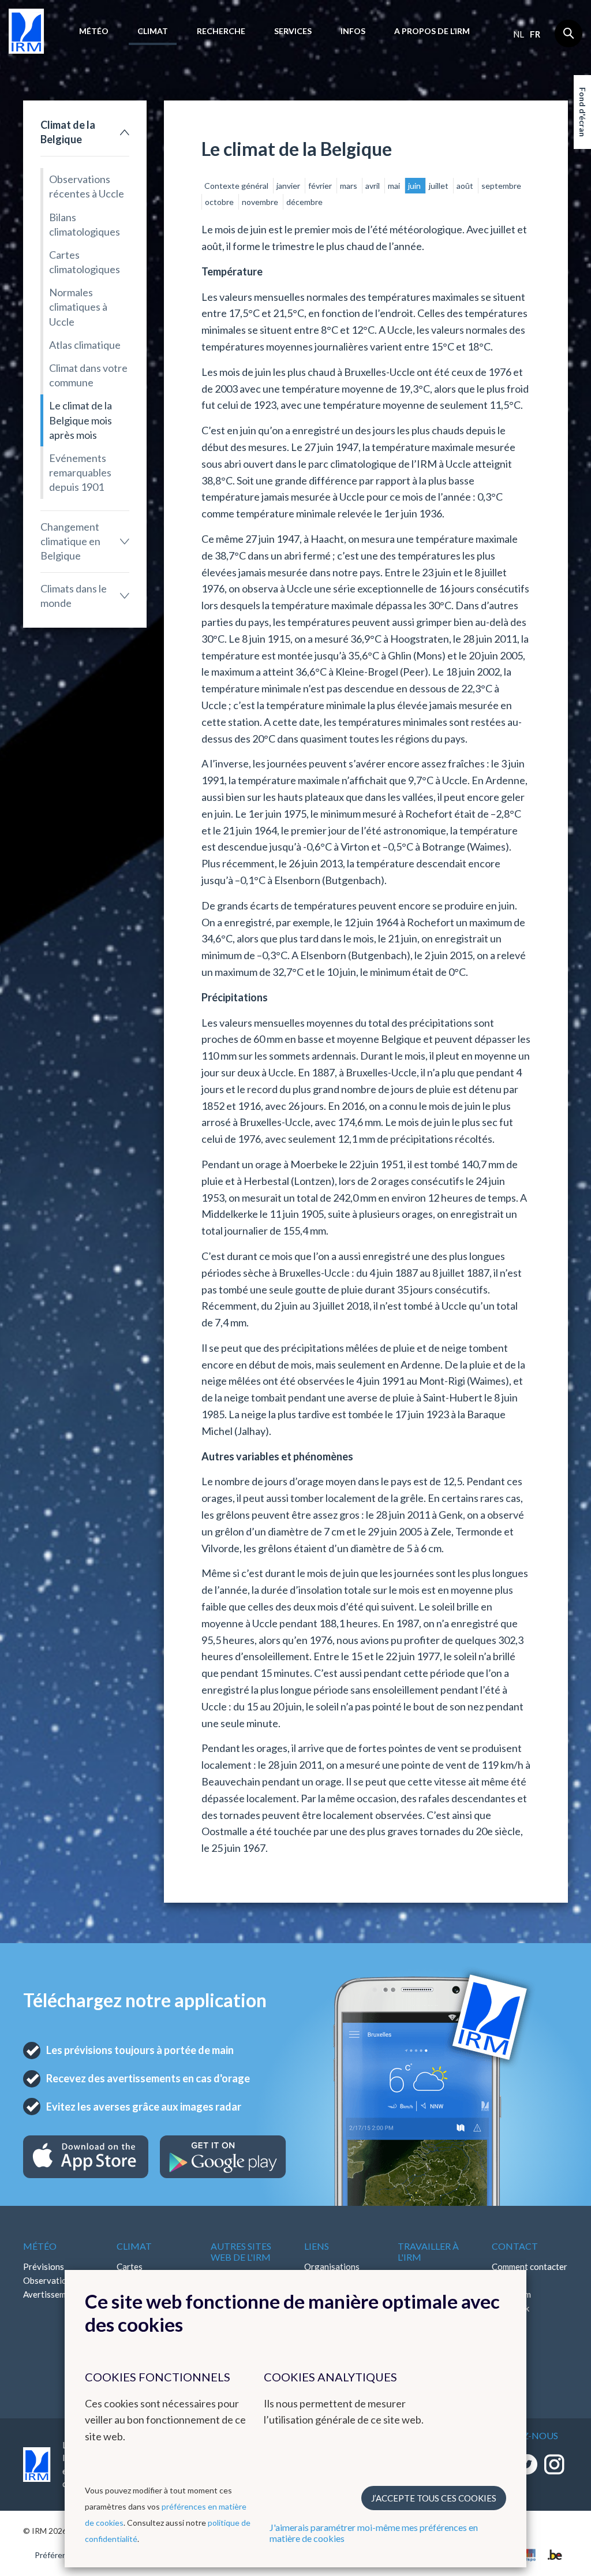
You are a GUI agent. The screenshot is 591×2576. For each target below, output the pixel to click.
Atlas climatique (85, 345)
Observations (49, 2280)
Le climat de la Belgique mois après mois (81, 420)
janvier (289, 186)
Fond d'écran (583, 112)
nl (519, 34)
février (321, 186)
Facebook (510, 2308)
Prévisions (44, 2266)
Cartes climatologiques (85, 262)
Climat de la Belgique (68, 132)
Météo (94, 31)
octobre (220, 202)
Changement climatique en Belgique (70, 541)
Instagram (511, 2294)
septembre (501, 186)
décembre (304, 202)
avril (373, 186)
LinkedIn (508, 2322)
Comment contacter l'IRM (530, 2273)
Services (293, 31)
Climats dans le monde (74, 596)
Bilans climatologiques (85, 224)
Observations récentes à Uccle (87, 186)
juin (415, 186)
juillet (439, 186)
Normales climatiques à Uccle (78, 307)
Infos (353, 31)
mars (349, 186)
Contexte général (237, 186)
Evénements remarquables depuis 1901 (80, 472)
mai (395, 186)
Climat (153, 31)
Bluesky (507, 2336)
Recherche (221, 31)
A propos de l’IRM (432, 31)
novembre (261, 202)
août (466, 186)
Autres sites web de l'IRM (241, 2251)
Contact (515, 2246)
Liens (317, 2246)
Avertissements (53, 2294)
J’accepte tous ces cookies (434, 2498)
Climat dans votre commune (88, 375)
